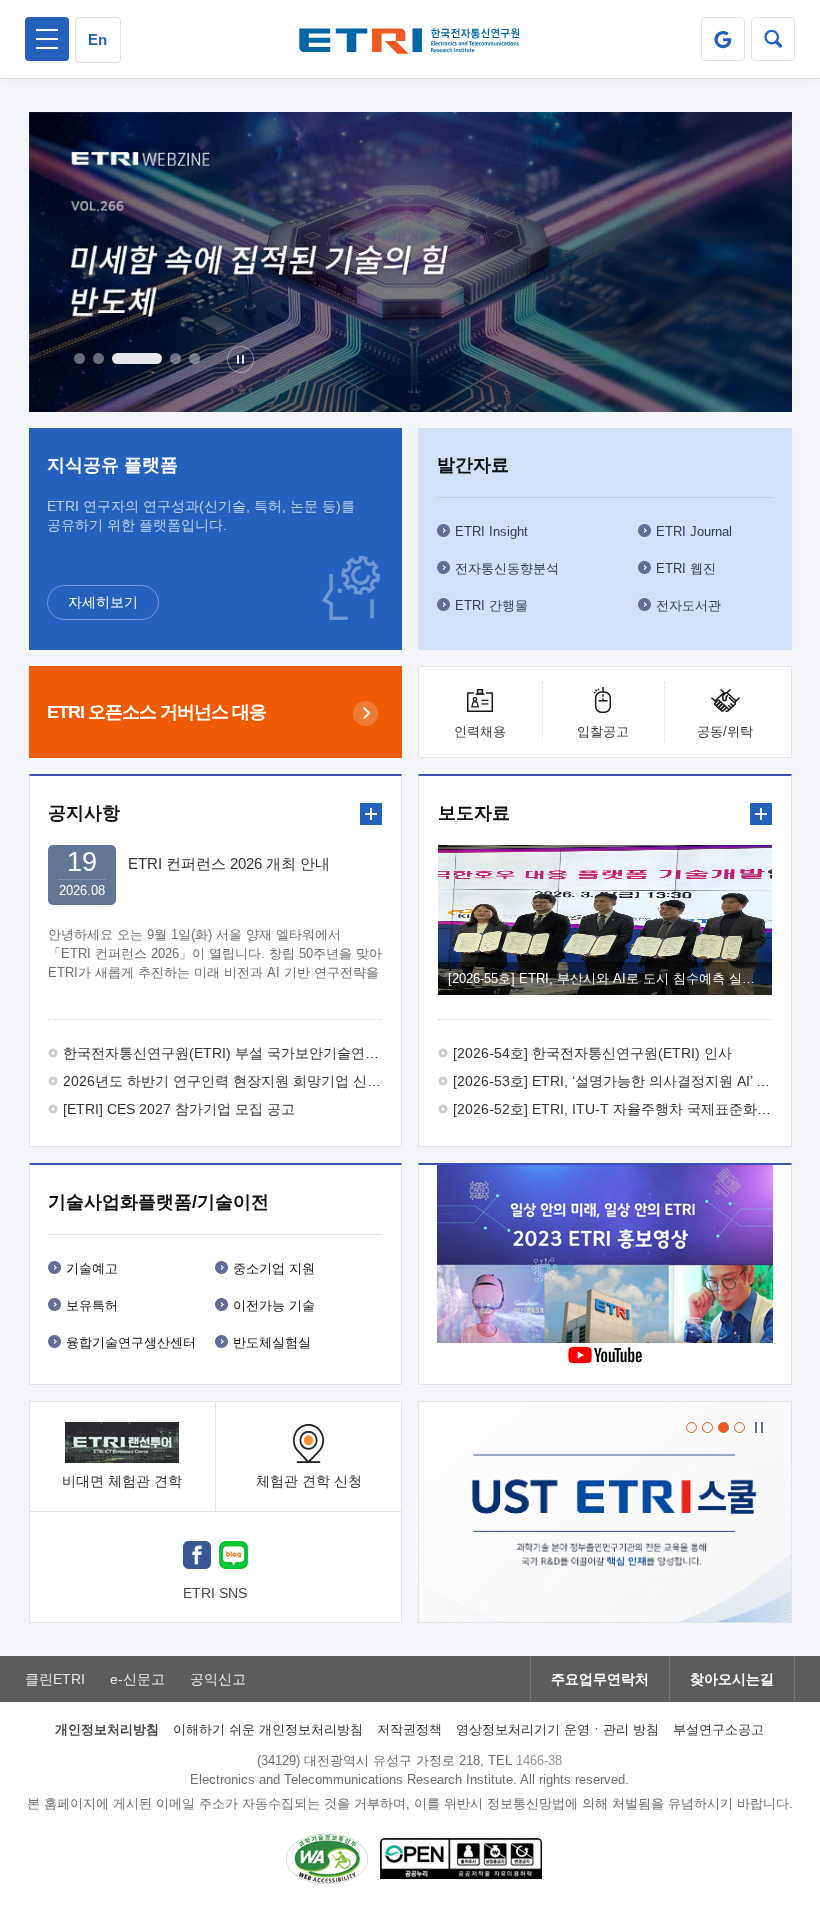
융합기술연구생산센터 (131, 1342)
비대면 (122, 1481)
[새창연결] (605, 1256)
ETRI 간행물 (491, 605)
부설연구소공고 (718, 1729)
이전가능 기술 (274, 1305)
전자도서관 (688, 605)
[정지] (240, 359)
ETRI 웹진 (686, 568)
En (97, 39)
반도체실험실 (272, 1342)
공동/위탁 (725, 731)
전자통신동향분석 (507, 568)
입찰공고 (603, 731)
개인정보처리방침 (107, 1729)
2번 (98, 358)
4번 (175, 358)
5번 (194, 358)
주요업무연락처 (600, 1679)
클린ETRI (55, 1679)
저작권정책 (409, 1729)
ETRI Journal (694, 531)
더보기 (371, 814)
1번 (79, 358)
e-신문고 (137, 1679)
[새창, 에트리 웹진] (410, 262)
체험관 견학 (309, 1481)
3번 (137, 358)
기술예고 (92, 1268)
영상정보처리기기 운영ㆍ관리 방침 (557, 1729)
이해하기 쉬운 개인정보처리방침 (268, 1729)
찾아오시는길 (732, 1679)
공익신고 (218, 1679)
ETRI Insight (491, 531)
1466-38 (539, 1760)
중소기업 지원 (274, 1268)
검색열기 (773, 39)
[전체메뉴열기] (47, 39)
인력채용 (480, 731)
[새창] (197, 1557)
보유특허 (92, 1305)
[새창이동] (723, 39)
